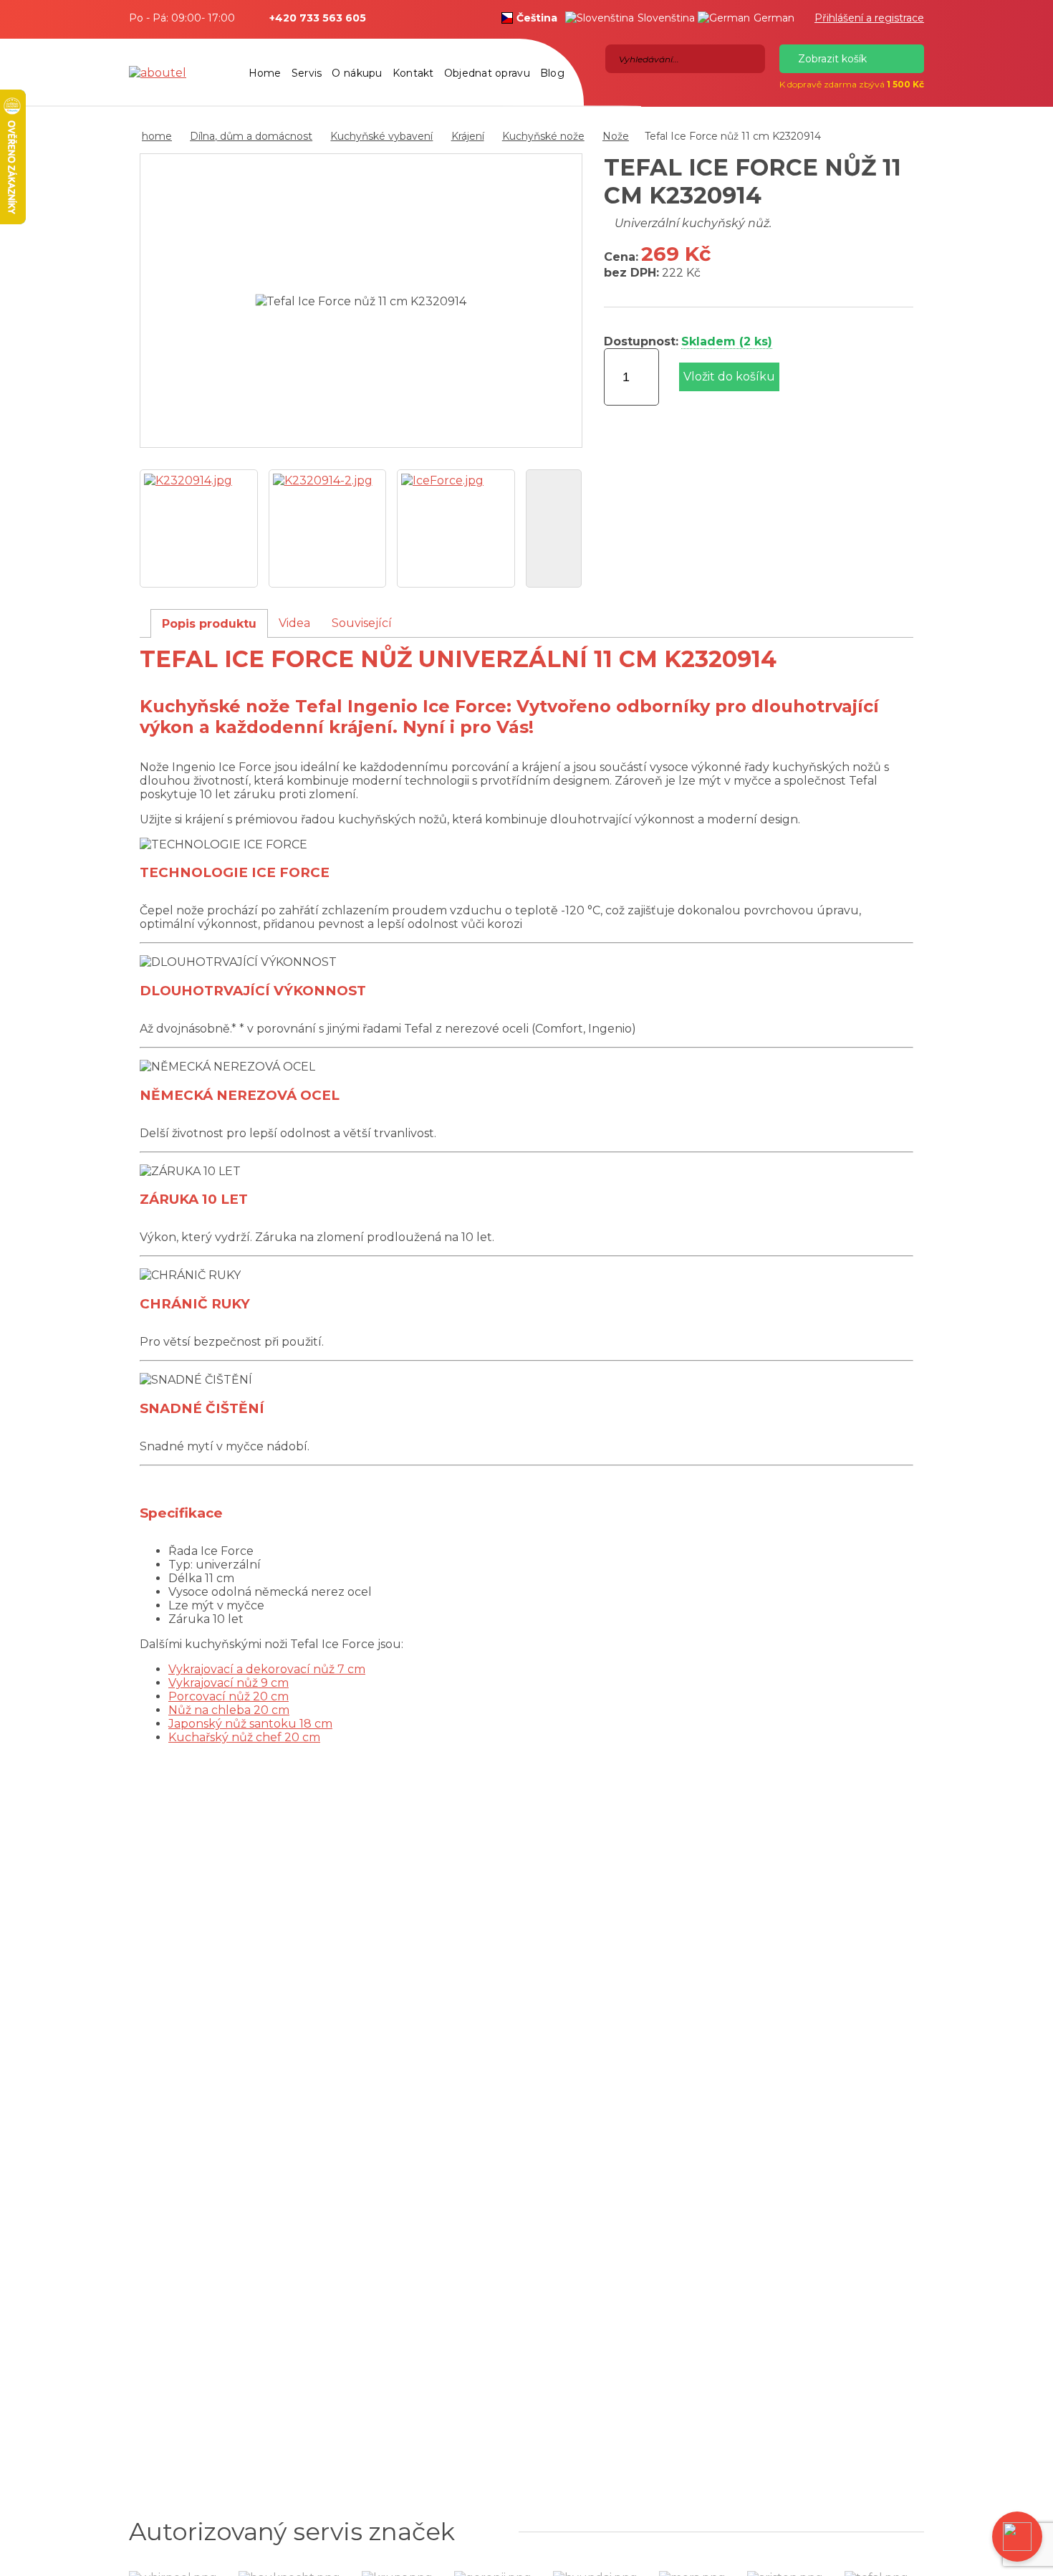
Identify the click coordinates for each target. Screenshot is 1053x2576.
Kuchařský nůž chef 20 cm (244, 1737)
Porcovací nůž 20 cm (229, 1696)
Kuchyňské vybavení (381, 136)
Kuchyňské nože (543, 136)
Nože (616, 136)
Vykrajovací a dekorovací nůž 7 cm (267, 1669)
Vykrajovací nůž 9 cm (229, 1683)
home (157, 136)
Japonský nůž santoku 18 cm (250, 1724)
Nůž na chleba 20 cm (229, 1710)
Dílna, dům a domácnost (251, 136)
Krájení (468, 136)
